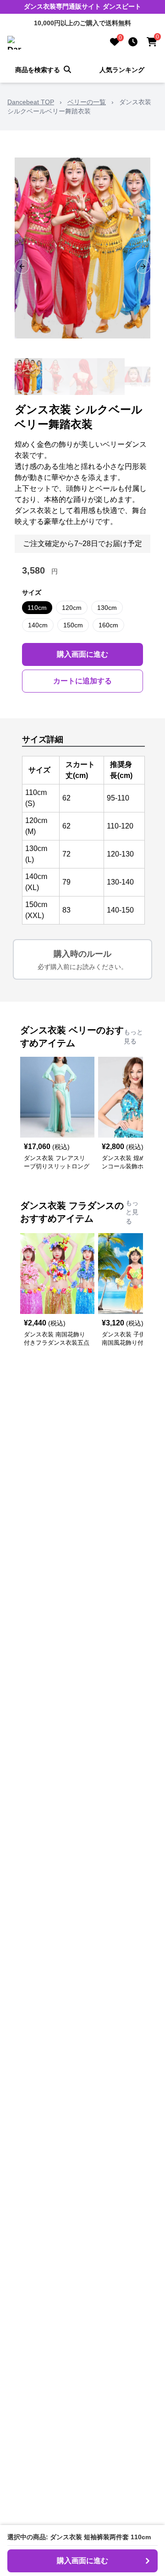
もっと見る (133, 1037)
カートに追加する (82, 681)
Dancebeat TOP (31, 102)
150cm (73, 625)
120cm (72, 608)
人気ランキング (122, 70)
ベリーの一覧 (87, 102)
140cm (38, 625)
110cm (37, 608)
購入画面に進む (82, 654)
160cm (108, 625)
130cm (107, 608)
